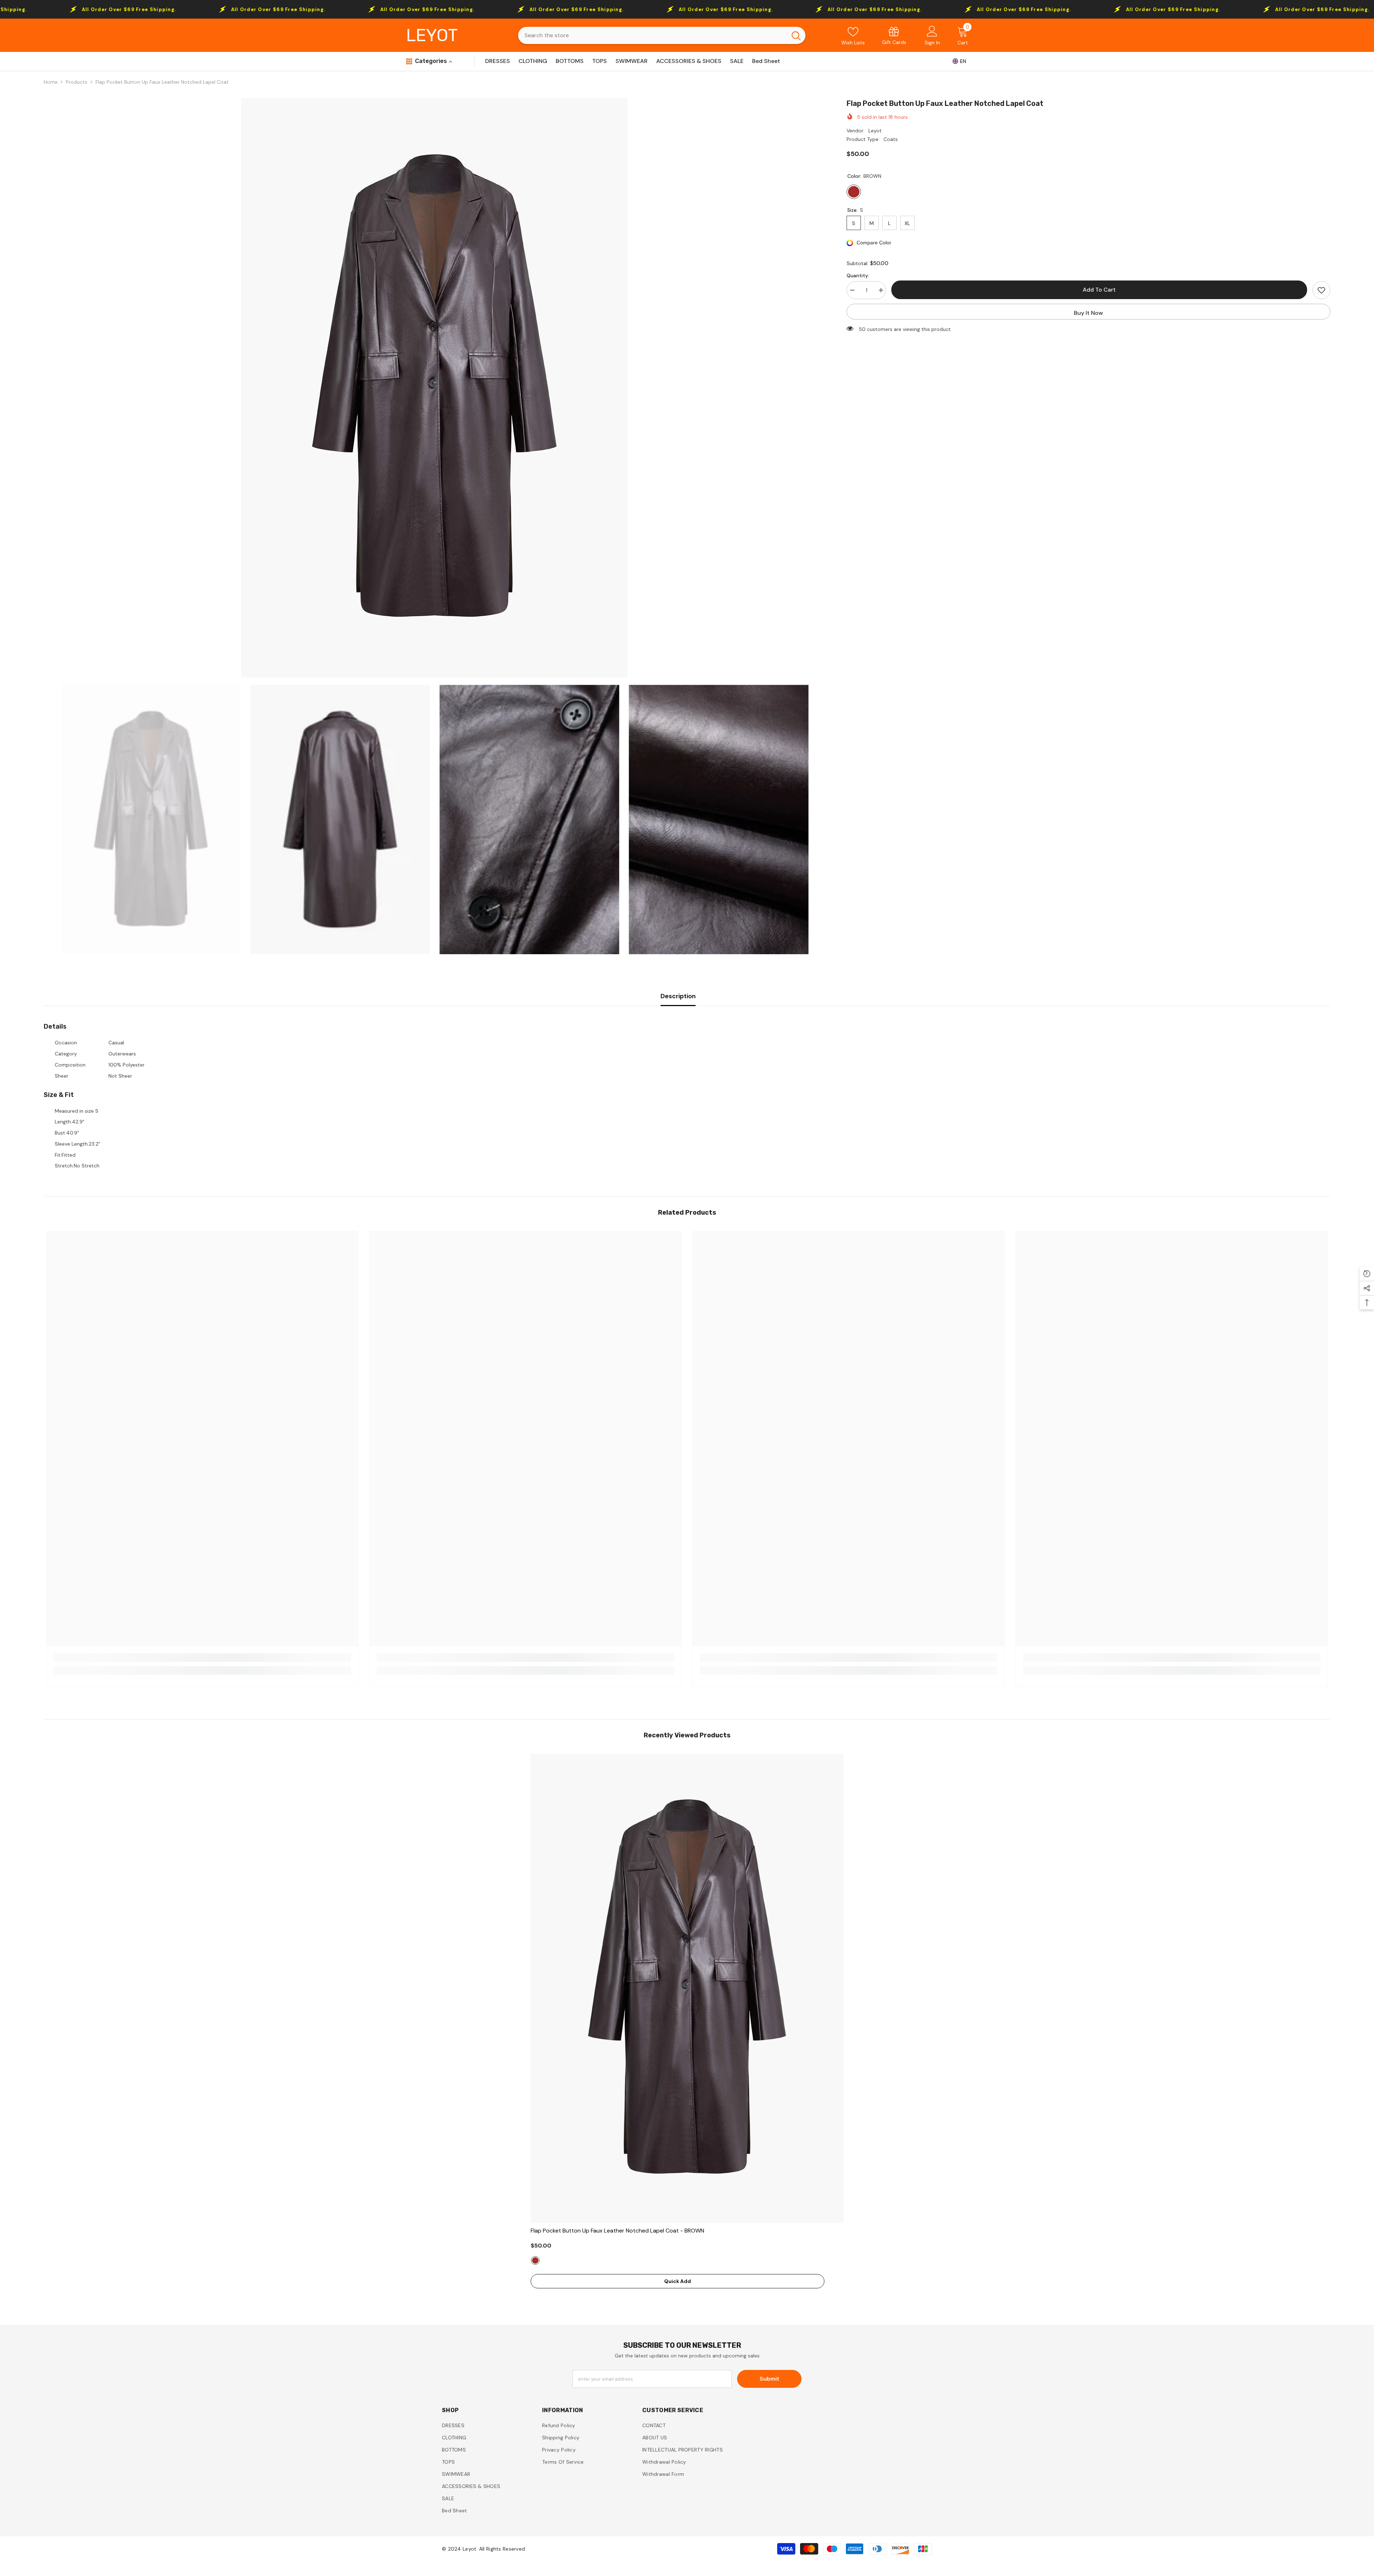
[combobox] (652, 35)
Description (678, 996)
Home (51, 82)
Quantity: (858, 275)
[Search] (662, 35)
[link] (894, 35)
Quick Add (678, 2281)
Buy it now (1088, 313)
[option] (435, 388)
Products (77, 82)
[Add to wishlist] (1321, 290)
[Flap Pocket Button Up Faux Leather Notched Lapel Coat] (687, 1988)
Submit (769, 2379)
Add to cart (1099, 290)
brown (535, 2260)
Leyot (875, 131)
